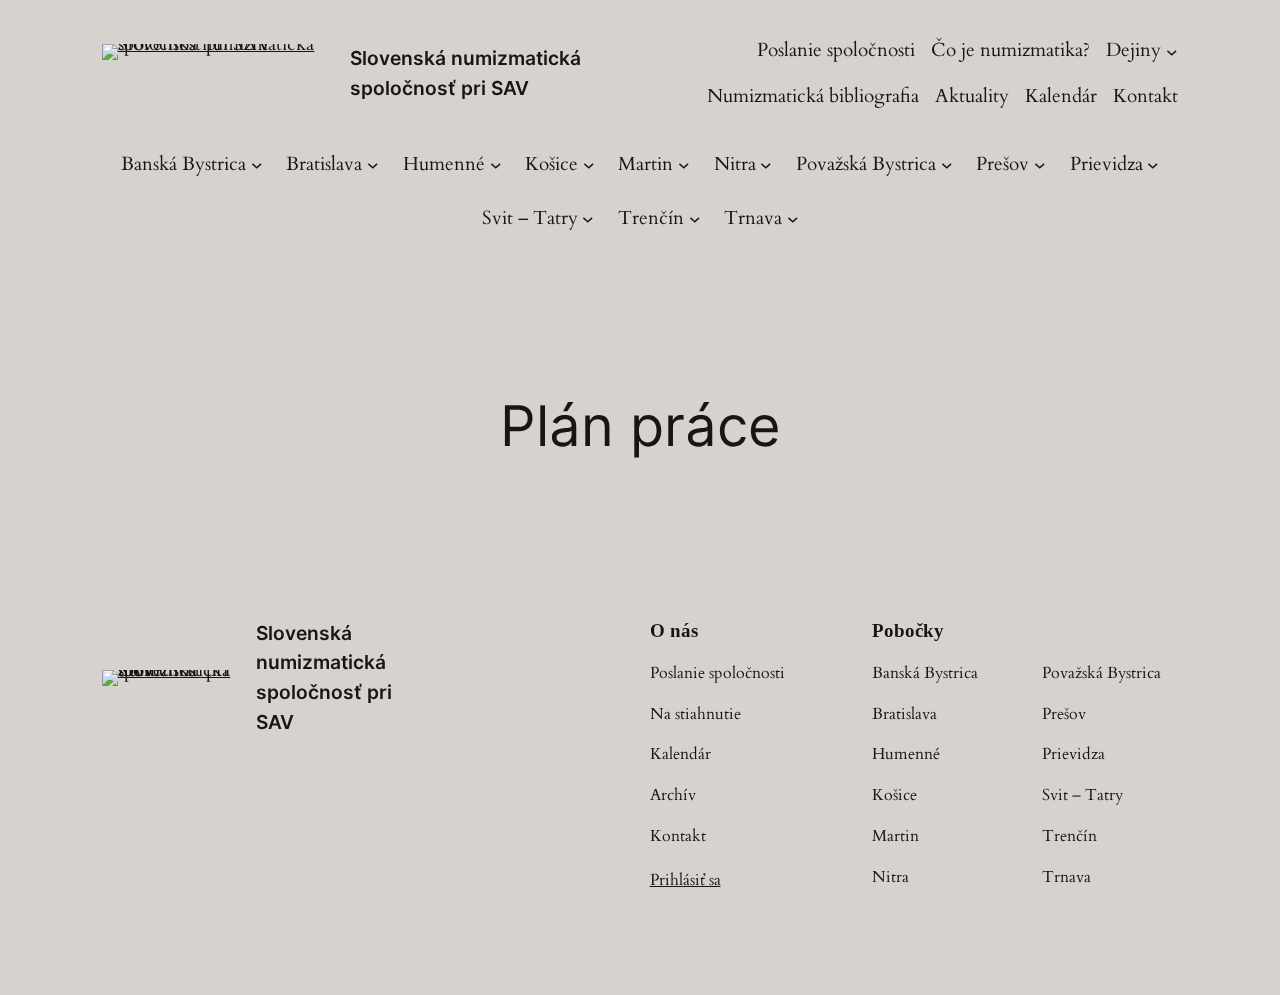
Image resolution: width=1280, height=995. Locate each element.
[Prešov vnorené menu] (1040, 165)
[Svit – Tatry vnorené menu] (588, 219)
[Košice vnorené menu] (589, 165)
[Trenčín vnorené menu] (695, 219)
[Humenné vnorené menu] (496, 165)
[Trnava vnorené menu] (793, 219)
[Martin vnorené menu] (684, 165)
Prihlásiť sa (685, 880)
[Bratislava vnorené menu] (373, 165)
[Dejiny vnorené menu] (1172, 51)
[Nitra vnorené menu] (766, 165)
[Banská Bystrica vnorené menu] (257, 165)
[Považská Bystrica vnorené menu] (947, 165)
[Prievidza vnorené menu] (1153, 165)
